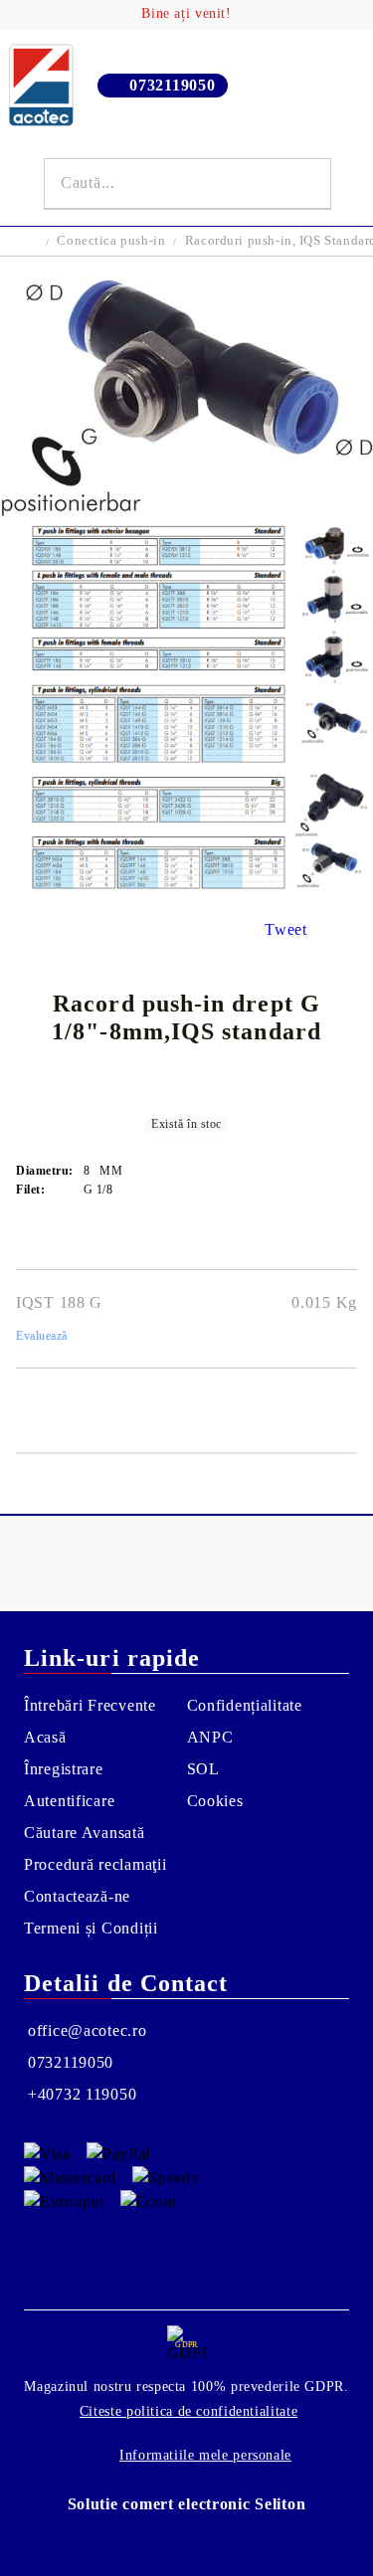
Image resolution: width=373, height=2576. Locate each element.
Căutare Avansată (85, 1833)
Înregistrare (64, 1769)
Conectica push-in (111, 240)
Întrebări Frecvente (90, 1705)
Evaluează (42, 1336)
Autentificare (69, 1801)
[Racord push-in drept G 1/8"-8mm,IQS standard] (186, 511)
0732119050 (172, 85)
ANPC (210, 1737)
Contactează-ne (77, 1896)
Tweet (286, 929)
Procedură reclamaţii (95, 1864)
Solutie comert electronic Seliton (187, 2504)
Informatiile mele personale (205, 2455)
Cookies (215, 1801)
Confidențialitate (245, 1705)
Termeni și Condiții (91, 1928)
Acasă (45, 1737)
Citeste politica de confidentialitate (188, 2411)
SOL (203, 1769)
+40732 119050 (82, 2094)
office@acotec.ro (88, 2030)
